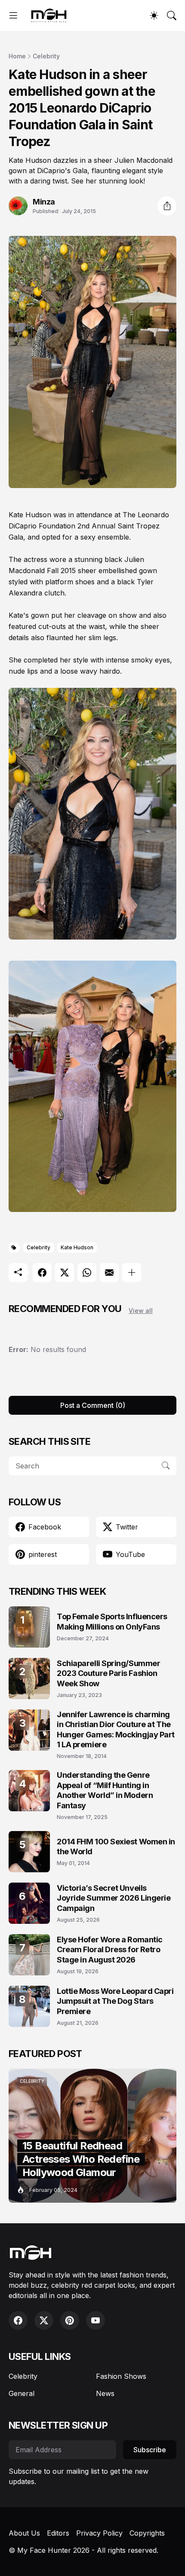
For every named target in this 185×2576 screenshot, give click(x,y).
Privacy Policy (99, 2533)
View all (141, 1311)
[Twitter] (65, 1273)
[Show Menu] (13, 15)
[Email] (109, 1273)
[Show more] (132, 1273)
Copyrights (147, 2533)
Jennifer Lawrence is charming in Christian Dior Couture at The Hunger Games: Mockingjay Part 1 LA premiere (116, 1729)
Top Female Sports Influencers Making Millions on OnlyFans (112, 1621)
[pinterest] (70, 2320)
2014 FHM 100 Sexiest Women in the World (116, 1847)
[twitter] (44, 2320)
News (105, 2393)
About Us (24, 2533)
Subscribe (150, 2450)
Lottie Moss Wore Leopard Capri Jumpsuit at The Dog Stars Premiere (115, 2001)
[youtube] (96, 2320)
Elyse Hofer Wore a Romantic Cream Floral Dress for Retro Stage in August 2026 (110, 1950)
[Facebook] (42, 1273)
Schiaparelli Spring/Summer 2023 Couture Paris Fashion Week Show (108, 1673)
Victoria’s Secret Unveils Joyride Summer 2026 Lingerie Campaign (114, 1898)
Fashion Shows (121, 2376)
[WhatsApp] (87, 1273)
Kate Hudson (77, 1247)
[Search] (172, 15)
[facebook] (18, 2320)
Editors (58, 2533)
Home (17, 56)
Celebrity (46, 56)
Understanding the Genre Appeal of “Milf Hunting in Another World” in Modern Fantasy (105, 1790)
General (22, 2393)
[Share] (167, 206)
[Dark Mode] (154, 15)
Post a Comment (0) (93, 1405)
